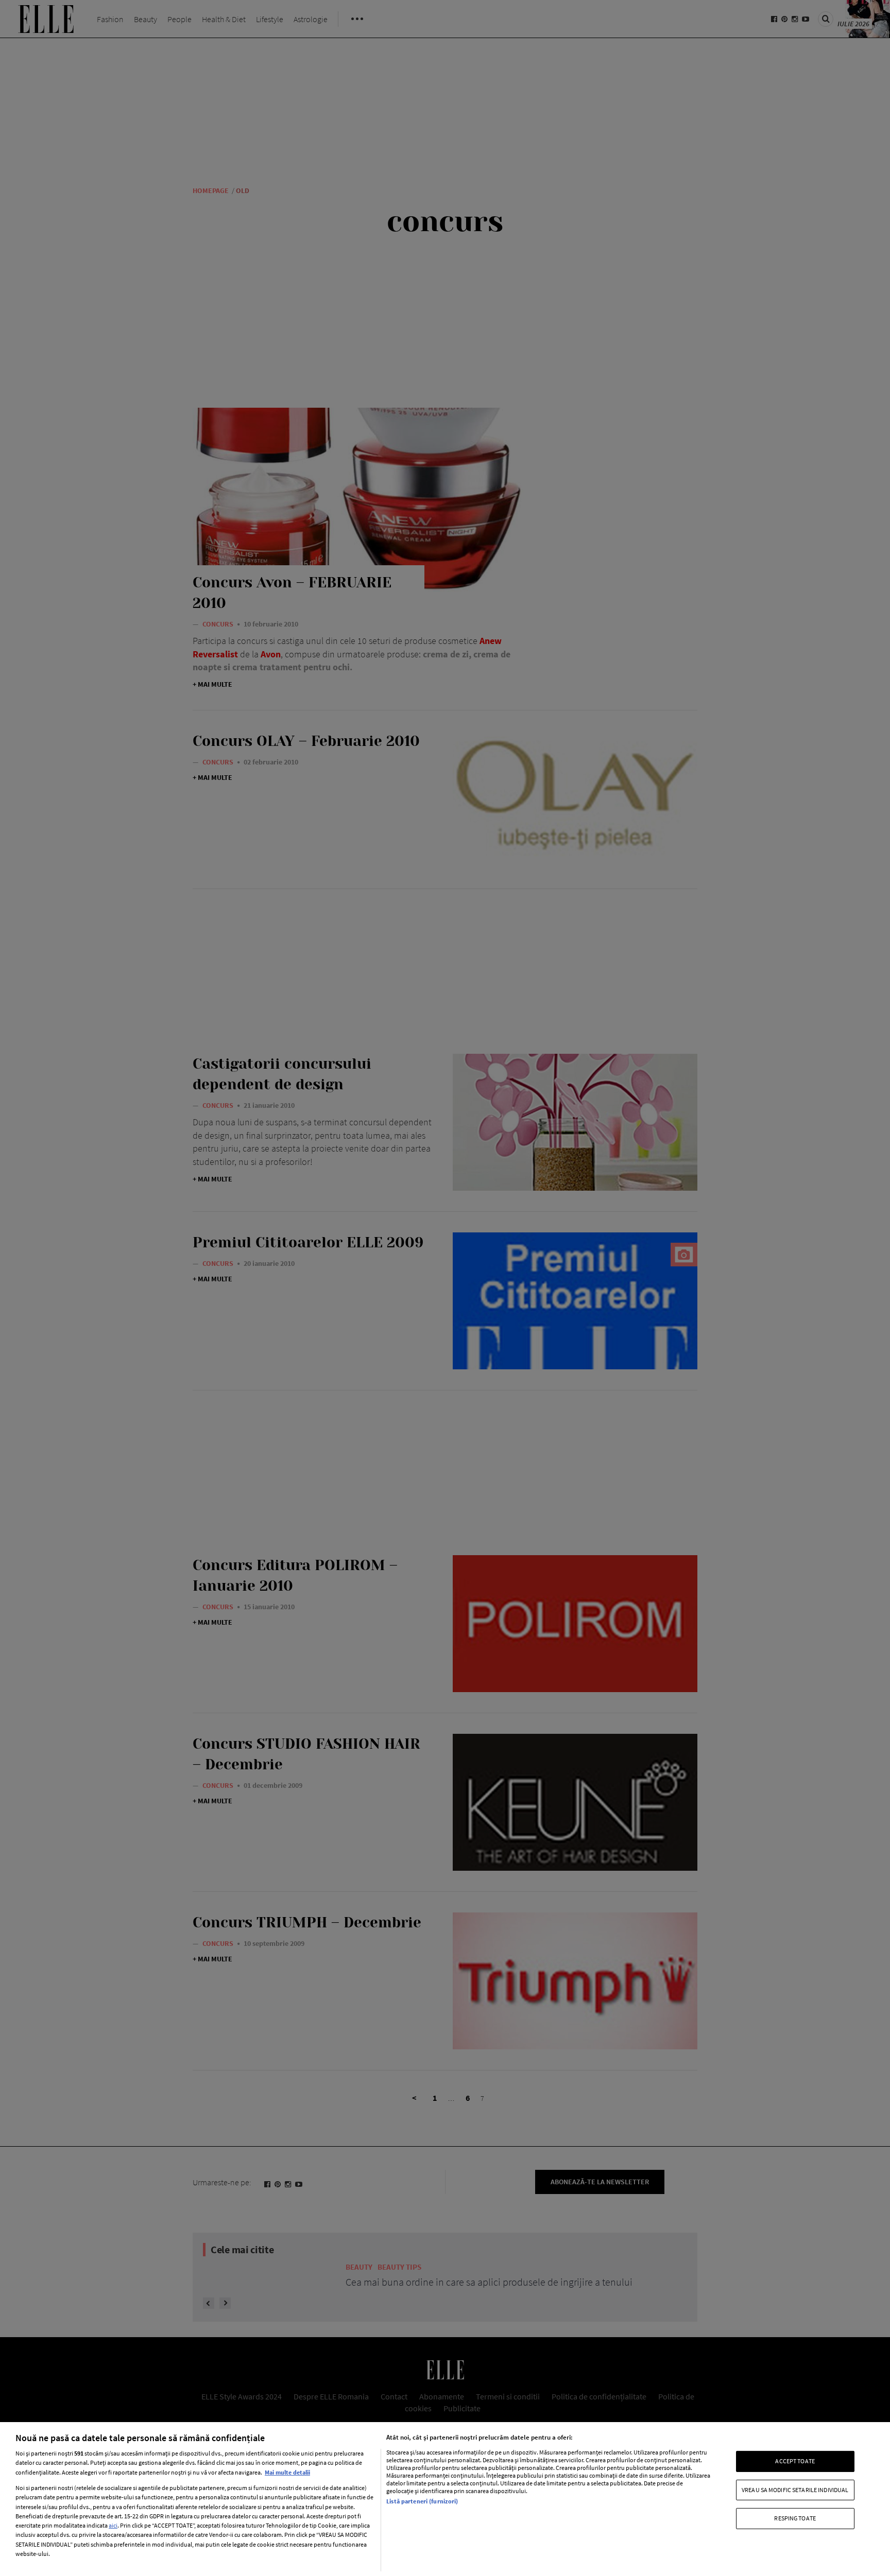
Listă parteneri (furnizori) (422, 2501)
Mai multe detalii (287, 2472)
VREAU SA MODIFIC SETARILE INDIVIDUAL (795, 2490)
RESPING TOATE (795, 2518)
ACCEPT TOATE (795, 2461)
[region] (445, 2499)
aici (113, 2525)
